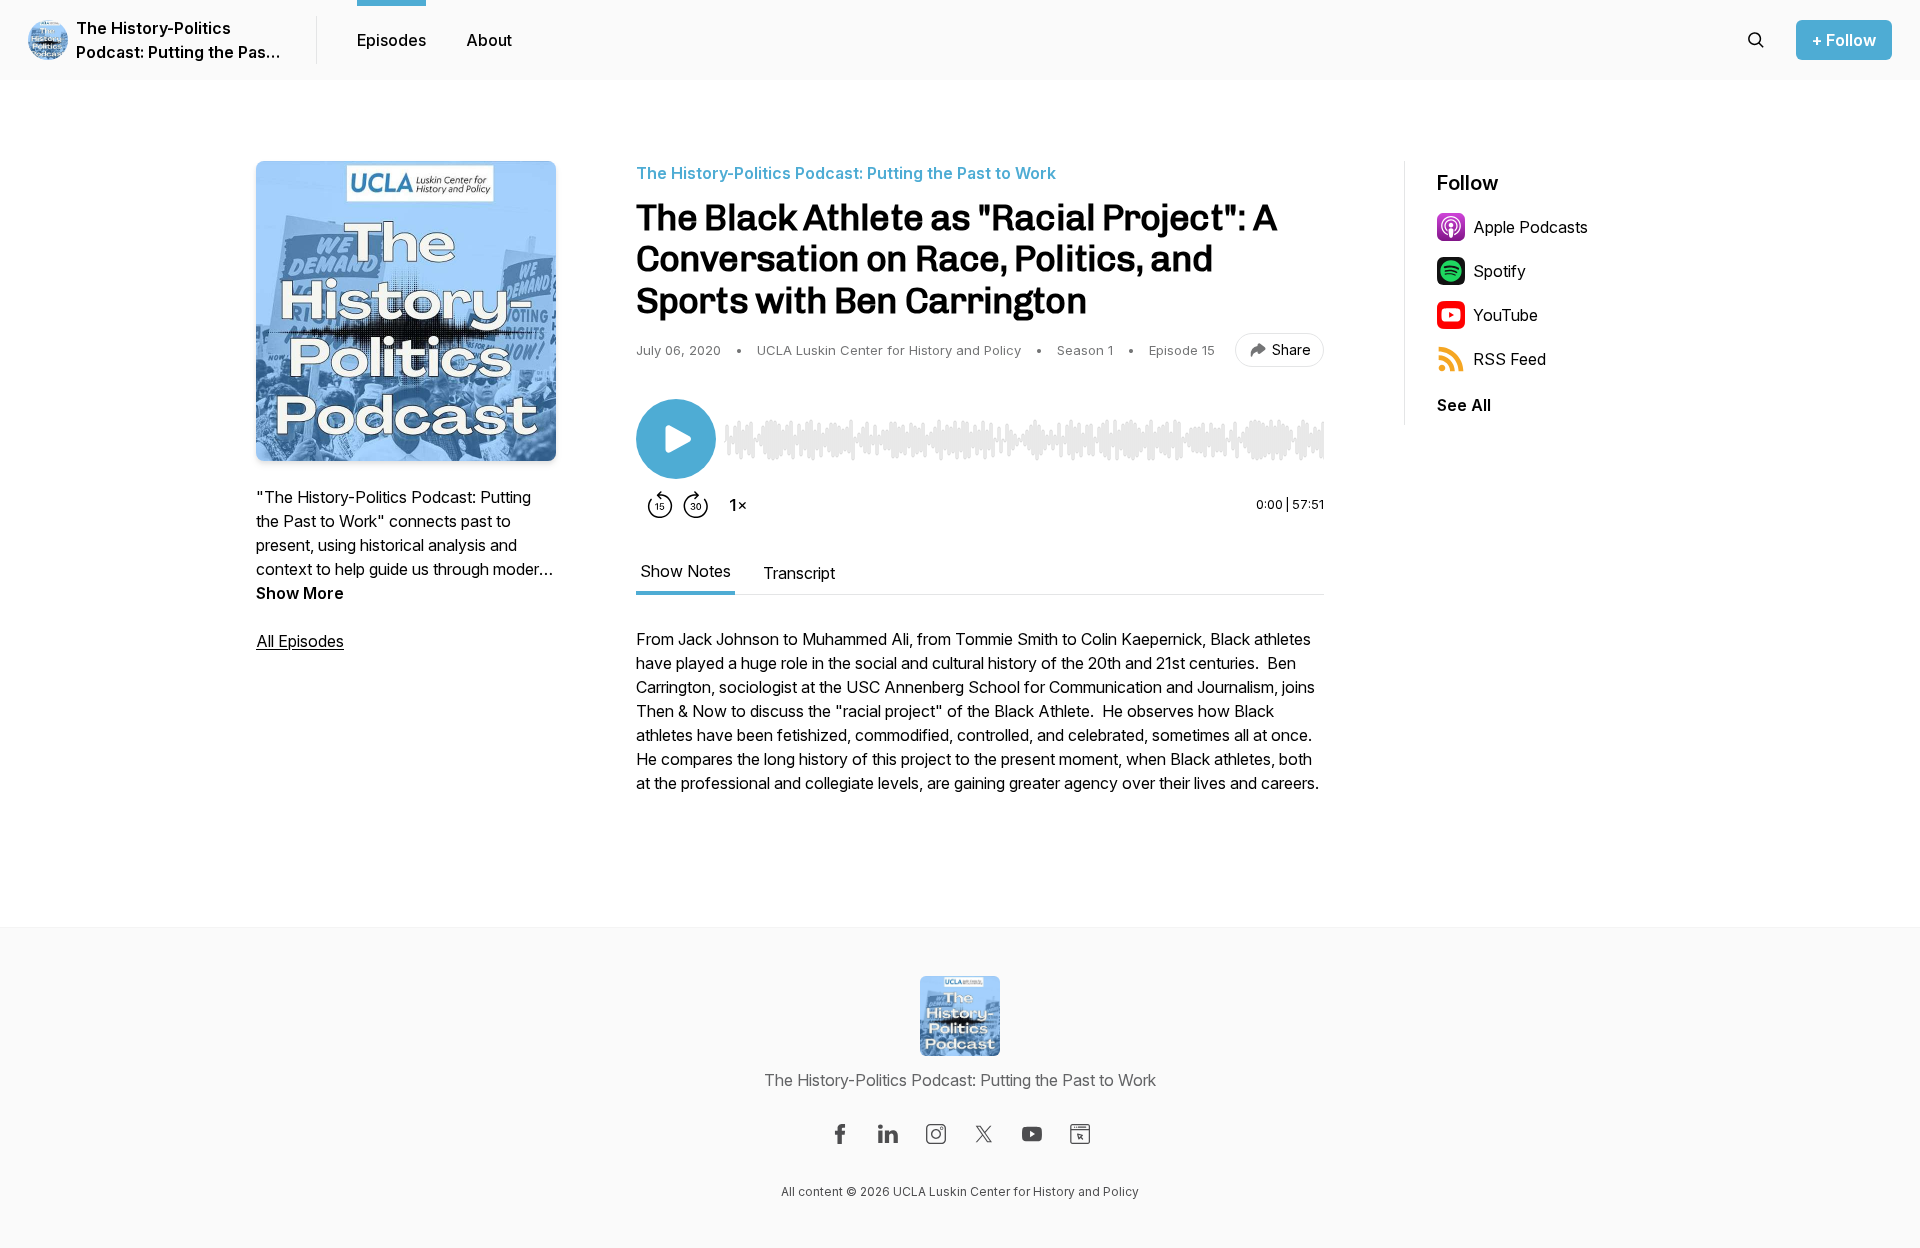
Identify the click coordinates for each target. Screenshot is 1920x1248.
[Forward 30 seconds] (696, 505)
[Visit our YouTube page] (1032, 1134)
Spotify (1499, 271)
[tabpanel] (980, 721)
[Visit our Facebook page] (840, 1134)
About (489, 40)
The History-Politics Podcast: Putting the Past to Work (174, 41)
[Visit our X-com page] (984, 1134)
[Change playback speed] (738, 505)
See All (1464, 405)
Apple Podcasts (1530, 227)
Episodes (391, 40)
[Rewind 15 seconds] (660, 505)
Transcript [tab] (799, 573)
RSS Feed (1509, 359)
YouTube (1505, 315)
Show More (300, 593)
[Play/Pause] (676, 439)
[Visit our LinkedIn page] (888, 1134)
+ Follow (1844, 40)
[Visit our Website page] (1080, 1134)
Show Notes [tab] (685, 571)
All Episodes (300, 641)
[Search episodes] (1756, 40)
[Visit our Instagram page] (936, 1134)
